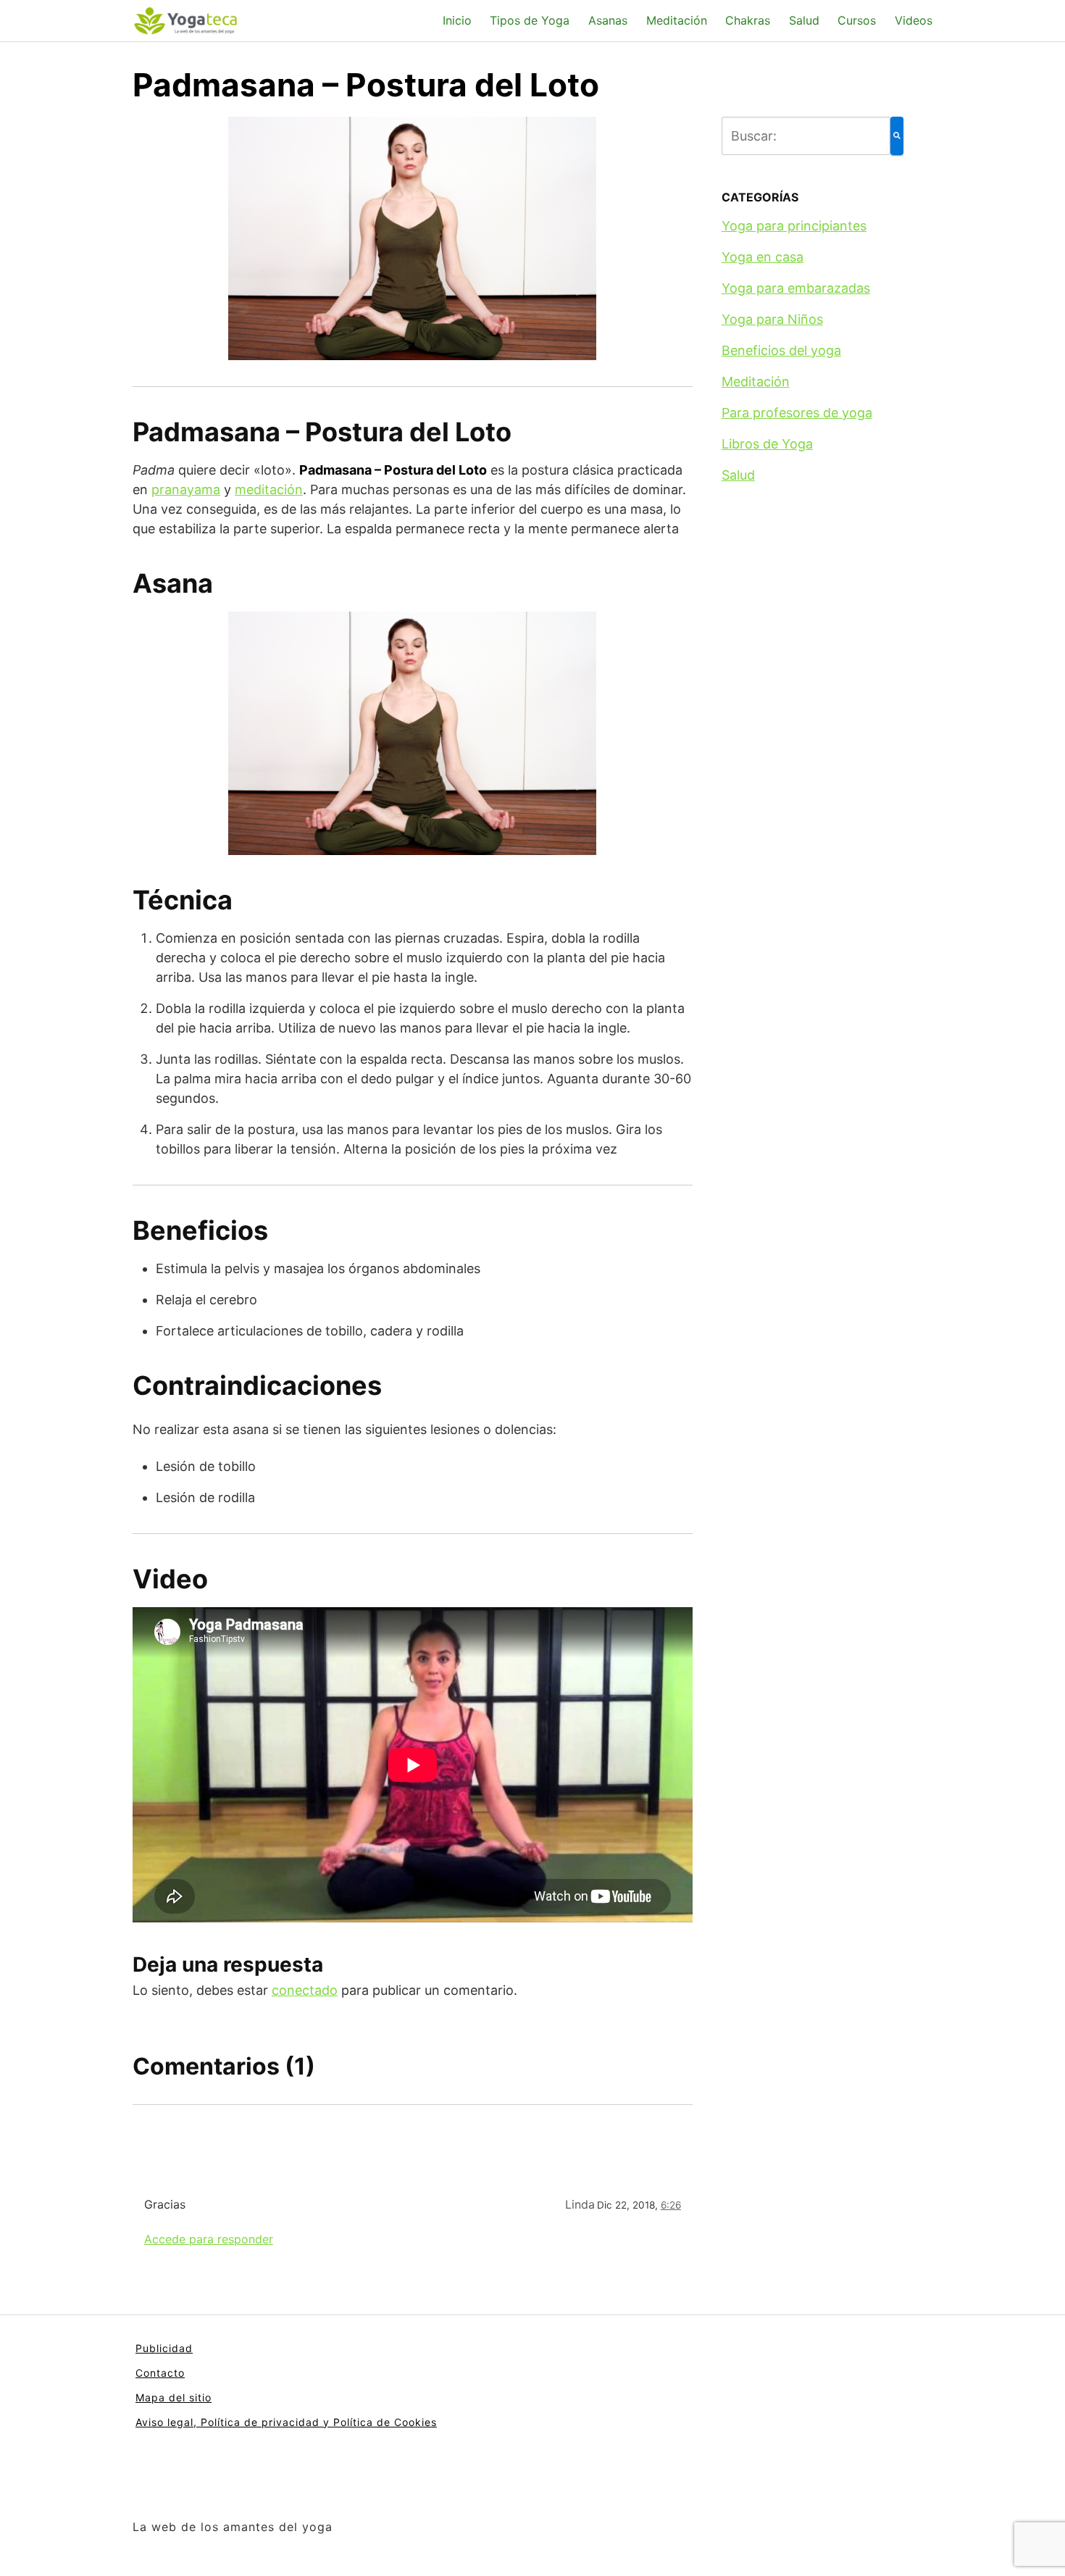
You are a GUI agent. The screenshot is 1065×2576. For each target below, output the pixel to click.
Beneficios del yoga (781, 350)
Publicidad (164, 2348)
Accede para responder (209, 2239)
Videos (914, 20)
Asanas (608, 20)
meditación (269, 489)
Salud (804, 20)
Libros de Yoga (767, 444)
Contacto (160, 2373)
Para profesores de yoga (797, 413)
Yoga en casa (763, 257)
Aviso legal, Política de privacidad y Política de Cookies (286, 2422)
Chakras (748, 20)
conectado (305, 1990)
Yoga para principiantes (794, 226)
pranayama (186, 489)
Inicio (457, 20)
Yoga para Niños (772, 319)
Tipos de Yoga (530, 20)
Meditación (677, 20)
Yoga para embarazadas (796, 288)
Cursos (857, 20)
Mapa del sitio (174, 2397)
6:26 (671, 2205)
